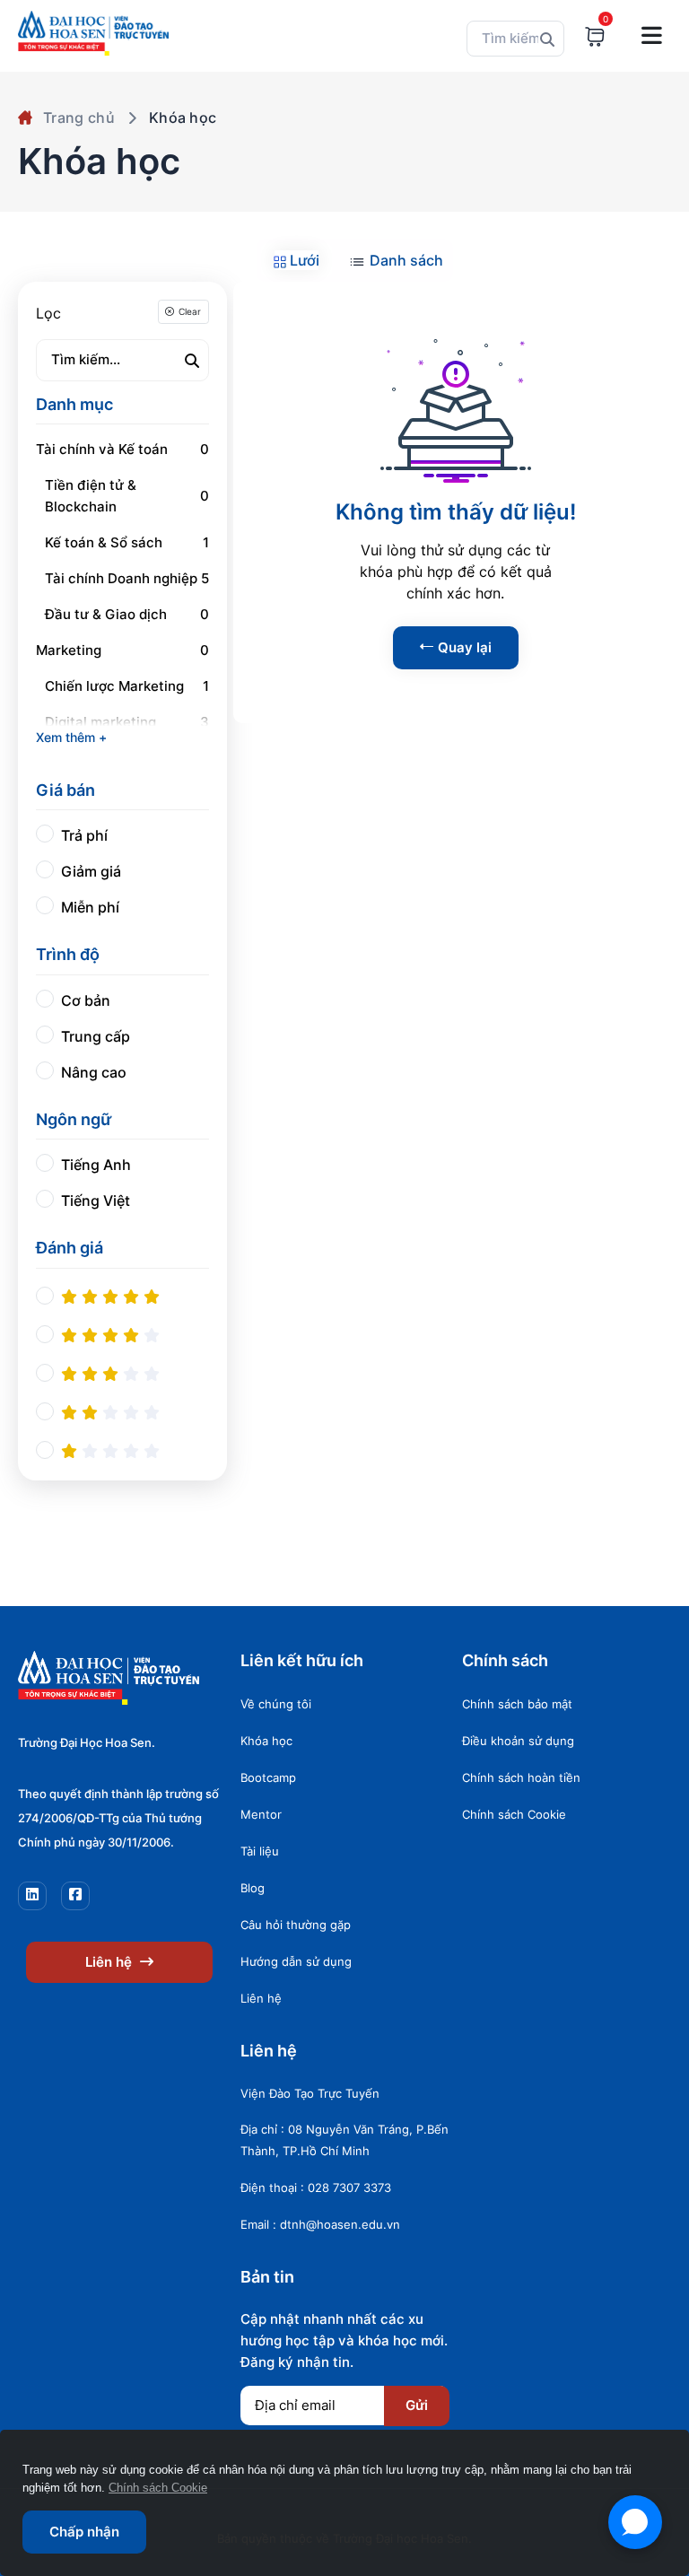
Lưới (303, 260)
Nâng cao (94, 1072)
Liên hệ (110, 1962)
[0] (595, 36)
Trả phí (84, 835)
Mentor (261, 1814)
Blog (253, 1888)
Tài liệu (260, 1851)
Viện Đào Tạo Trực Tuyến (310, 2093)
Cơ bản (86, 1000)
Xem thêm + (71, 737)
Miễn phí (90, 907)
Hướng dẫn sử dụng (296, 1961)
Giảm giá (91, 871)
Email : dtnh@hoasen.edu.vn (320, 2224)
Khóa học (266, 1741)
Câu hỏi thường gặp (296, 1925)
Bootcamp (268, 1777)
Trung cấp (96, 1036)
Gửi (417, 2405)
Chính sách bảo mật (517, 1704)
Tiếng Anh (96, 1165)
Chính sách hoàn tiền (521, 1777)
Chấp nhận (84, 2532)
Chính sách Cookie (514, 1814)
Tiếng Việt (96, 1201)
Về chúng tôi (276, 1704)
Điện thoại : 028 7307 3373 (316, 2187)
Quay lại (465, 647)
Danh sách (405, 260)
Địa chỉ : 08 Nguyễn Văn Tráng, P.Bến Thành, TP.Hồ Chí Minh (344, 2140)
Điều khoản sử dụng (518, 1741)
